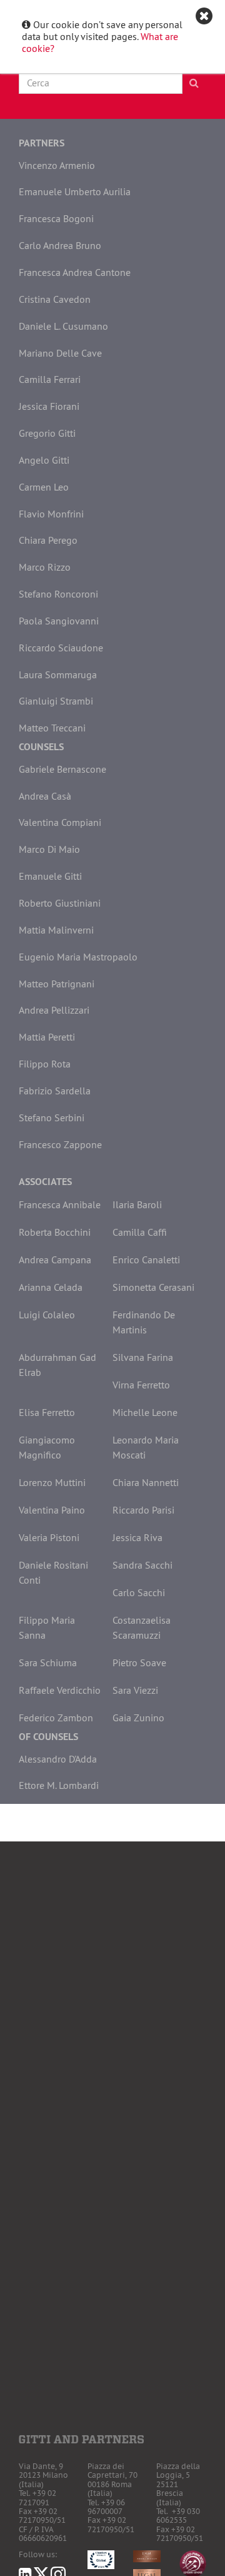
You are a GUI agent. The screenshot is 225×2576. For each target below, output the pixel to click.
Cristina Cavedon (55, 299)
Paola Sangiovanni (59, 621)
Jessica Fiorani (49, 406)
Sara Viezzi (135, 1690)
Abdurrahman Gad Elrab (57, 1365)
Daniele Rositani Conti (53, 1572)
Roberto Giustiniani (60, 903)
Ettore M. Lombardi (59, 1785)
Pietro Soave (139, 1662)
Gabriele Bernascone (62, 769)
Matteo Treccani (52, 728)
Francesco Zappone (60, 1144)
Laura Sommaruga (58, 675)
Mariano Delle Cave (60, 353)
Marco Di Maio (49, 849)
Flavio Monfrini (51, 514)
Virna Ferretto (141, 1385)
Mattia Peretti (47, 1037)
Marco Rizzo (45, 567)
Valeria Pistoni (49, 1537)
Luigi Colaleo (47, 1315)
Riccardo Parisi (143, 1510)
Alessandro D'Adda (58, 1759)
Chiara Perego (48, 540)
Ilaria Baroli (137, 1204)
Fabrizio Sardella (55, 1091)
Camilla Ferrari (50, 379)
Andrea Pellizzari (54, 1010)
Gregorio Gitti (47, 433)
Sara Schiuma (48, 1662)
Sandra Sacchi (142, 1565)
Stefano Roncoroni (58, 594)
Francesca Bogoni (56, 218)
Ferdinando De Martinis (144, 1322)
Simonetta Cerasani (153, 1287)
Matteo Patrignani (57, 984)
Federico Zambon (56, 1718)
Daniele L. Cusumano (63, 326)
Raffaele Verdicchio (60, 1690)
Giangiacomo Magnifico (47, 1447)
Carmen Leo (44, 487)
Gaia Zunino (138, 1718)
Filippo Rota (45, 1064)
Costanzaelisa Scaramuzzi (142, 1627)
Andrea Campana (55, 1260)
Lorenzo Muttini (52, 1482)
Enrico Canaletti (146, 1260)
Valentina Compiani (60, 822)
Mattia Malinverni (56, 930)
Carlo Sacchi (139, 1592)
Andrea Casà (45, 796)
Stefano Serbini (52, 1117)
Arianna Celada (51, 1287)
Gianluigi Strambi (56, 701)
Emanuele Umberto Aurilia (75, 191)
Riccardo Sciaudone (61, 648)
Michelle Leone (145, 1412)
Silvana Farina (143, 1357)
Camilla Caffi (140, 1232)
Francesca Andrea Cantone (75, 272)
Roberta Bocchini (55, 1232)
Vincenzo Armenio (57, 165)
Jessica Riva (137, 1537)
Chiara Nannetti (146, 1482)
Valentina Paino (52, 1510)
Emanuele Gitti (50, 876)
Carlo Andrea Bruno (60, 245)
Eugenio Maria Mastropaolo (78, 957)
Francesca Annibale (60, 1204)
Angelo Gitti (44, 460)
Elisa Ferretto (47, 1412)
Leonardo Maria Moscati (146, 1447)
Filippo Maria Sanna (47, 1627)
